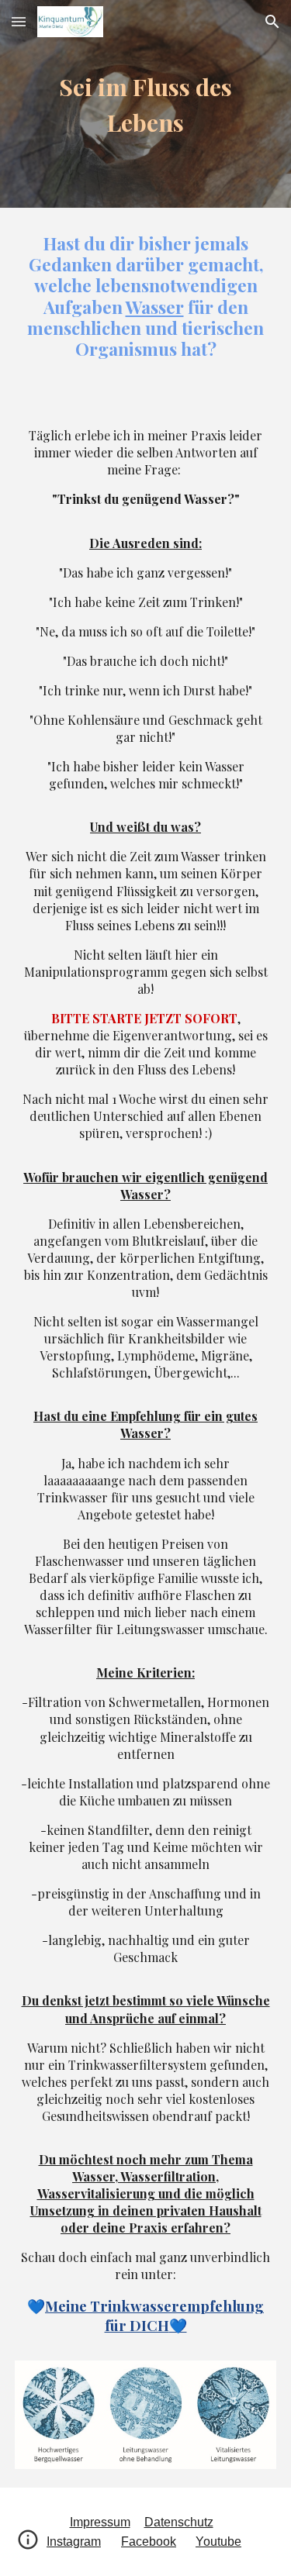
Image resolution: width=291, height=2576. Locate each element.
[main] (146, 104)
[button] (19, 21)
